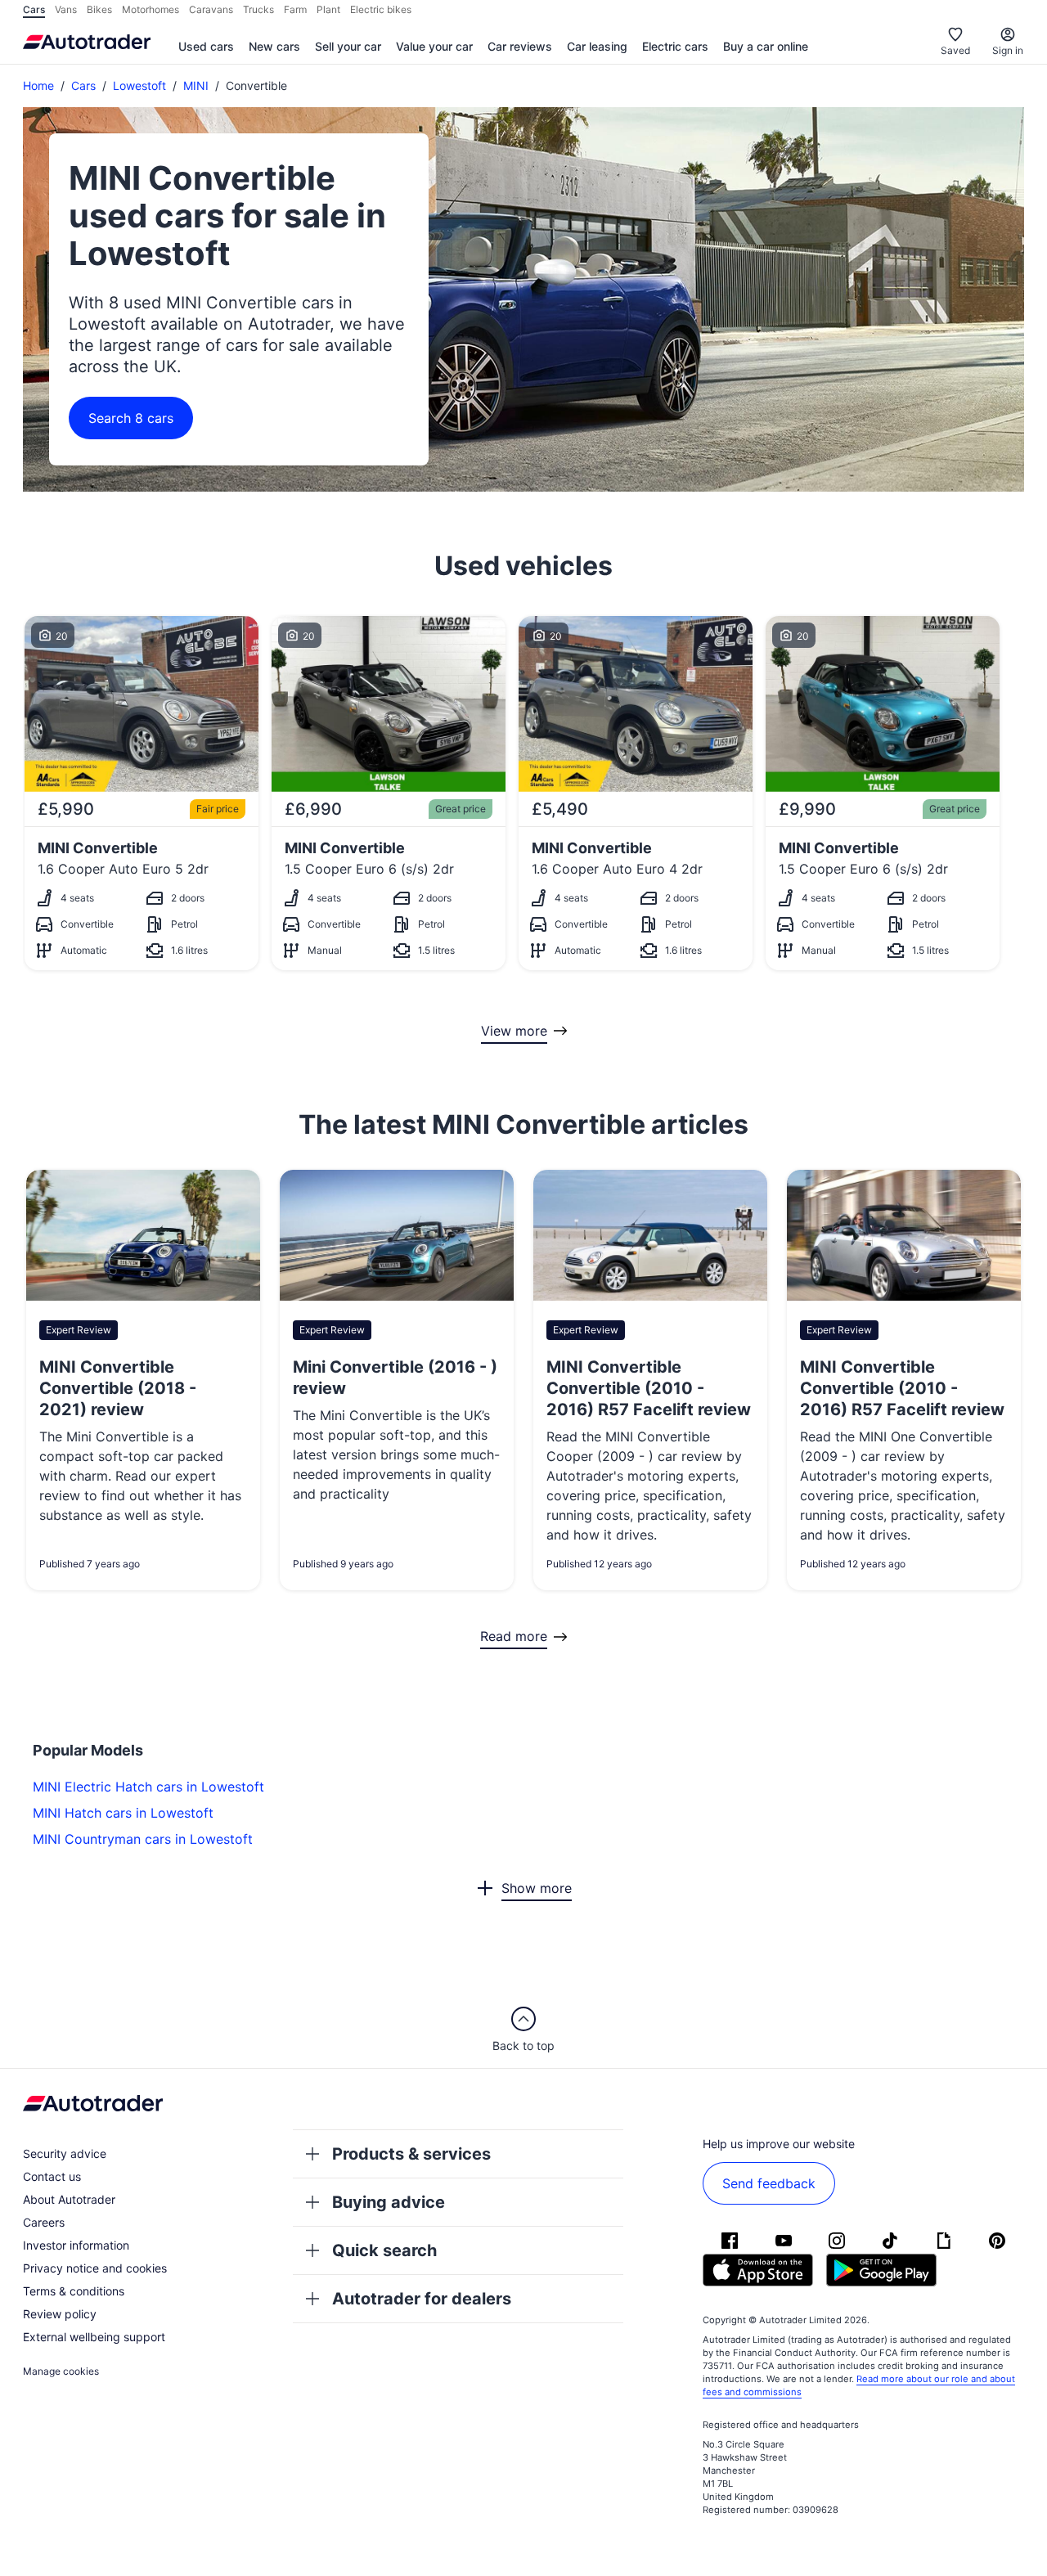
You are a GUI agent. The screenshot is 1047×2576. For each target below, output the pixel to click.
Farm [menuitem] (295, 9)
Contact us (52, 2176)
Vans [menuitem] (66, 9)
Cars (83, 85)
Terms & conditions (74, 2291)
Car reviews (520, 46)
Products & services (411, 2154)
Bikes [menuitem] (99, 9)
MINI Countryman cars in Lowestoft (143, 1839)
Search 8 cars (131, 418)
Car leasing (597, 46)
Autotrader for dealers (422, 2299)
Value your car (434, 46)
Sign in (1008, 50)
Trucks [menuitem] (258, 9)
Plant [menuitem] (328, 9)
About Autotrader (69, 2199)
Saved (955, 50)
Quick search (384, 2250)
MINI (196, 85)
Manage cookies (61, 2371)
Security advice (65, 2153)
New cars (274, 46)
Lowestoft (139, 85)
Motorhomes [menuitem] (151, 9)
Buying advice (389, 2202)
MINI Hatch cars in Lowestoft (123, 1813)
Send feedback (769, 2183)
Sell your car (348, 46)
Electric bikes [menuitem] (381, 9)
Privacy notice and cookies (95, 2268)
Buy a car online (766, 46)
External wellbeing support (94, 2337)
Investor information (76, 2245)
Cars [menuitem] (34, 9)
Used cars (206, 46)
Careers (44, 2222)
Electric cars (675, 46)
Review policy (60, 2314)
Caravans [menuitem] (211, 9)
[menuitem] (206, 47)
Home (38, 85)
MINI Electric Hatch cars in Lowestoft (148, 1787)
